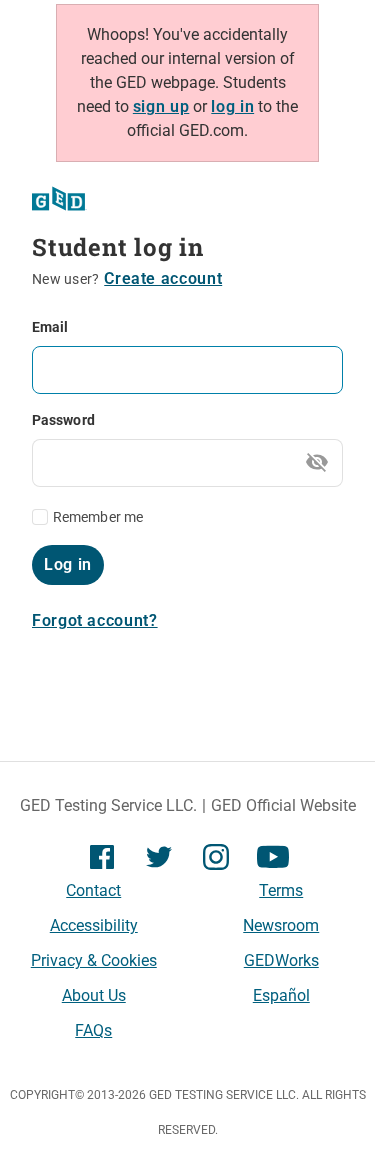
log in (232, 106)
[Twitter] (159, 855)
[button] (163, 279)
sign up (161, 106)
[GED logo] (59, 198)
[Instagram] (216, 855)
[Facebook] (102, 855)
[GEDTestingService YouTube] (273, 855)
